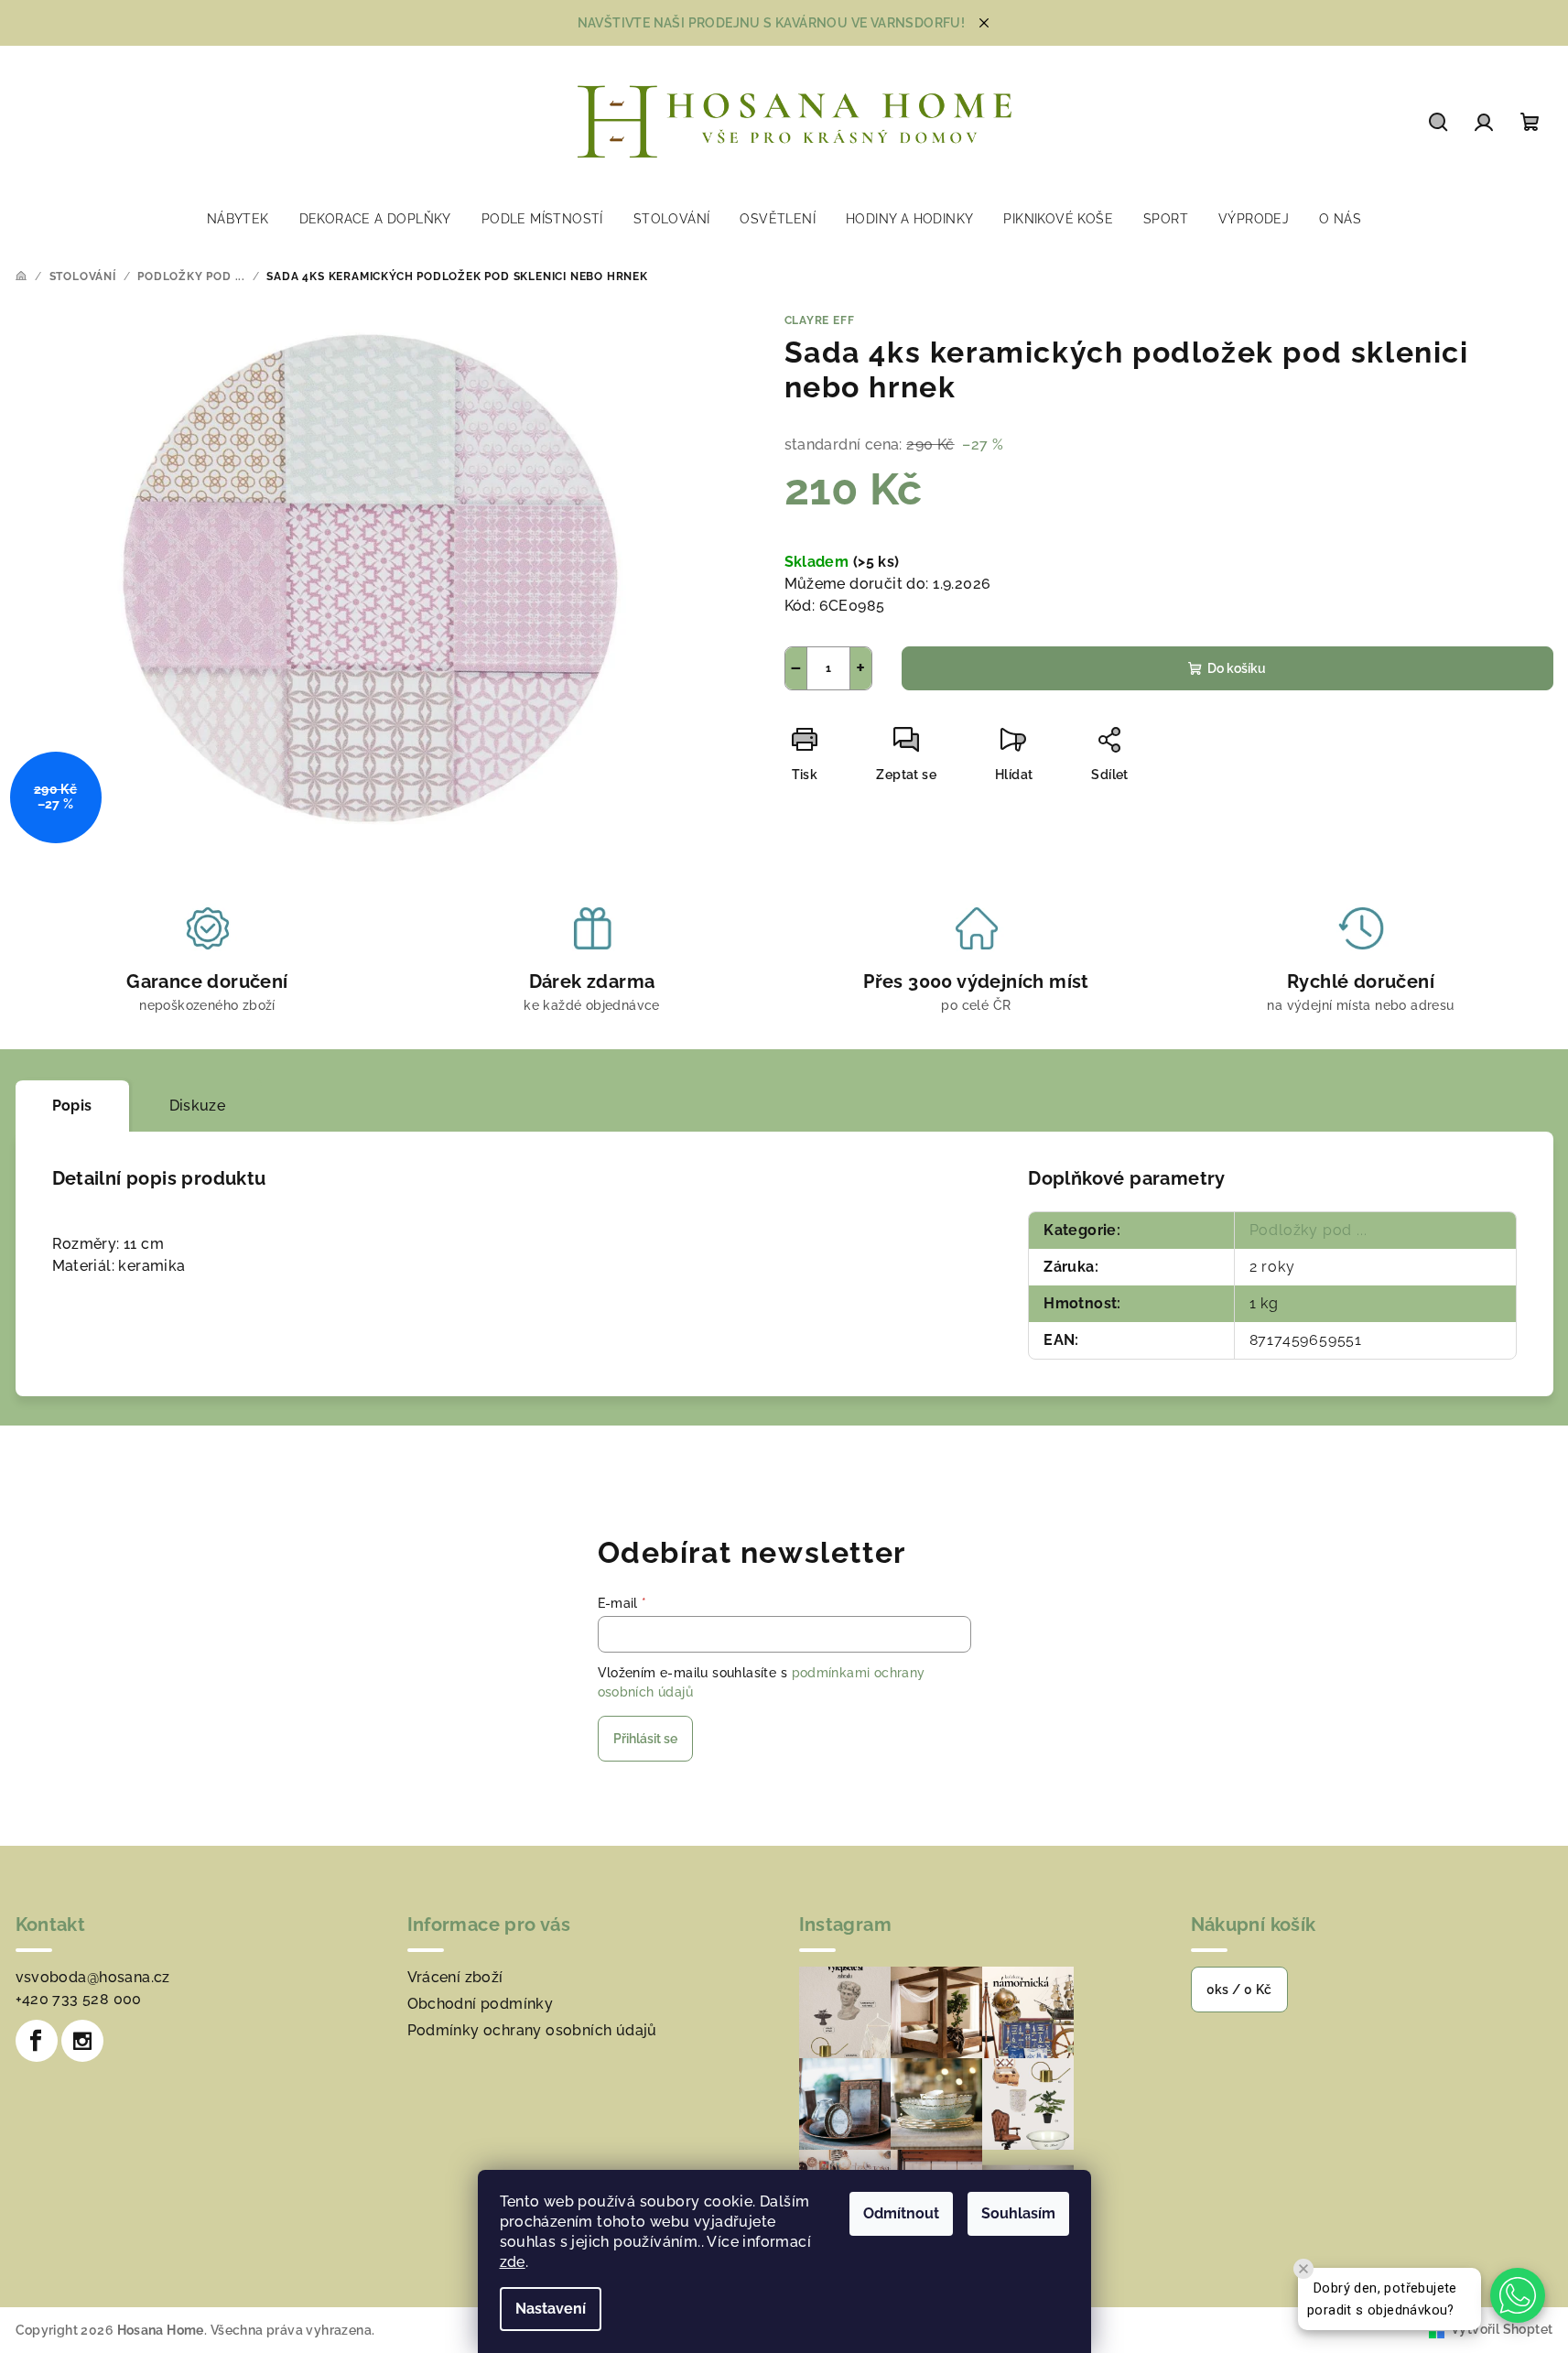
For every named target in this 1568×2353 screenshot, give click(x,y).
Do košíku (1237, 668)
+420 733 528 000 (79, 1999)
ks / (1239, 1990)
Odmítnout (901, 2213)
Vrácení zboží (455, 1977)
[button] (1518, 2295)
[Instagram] (82, 2041)
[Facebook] (37, 2041)
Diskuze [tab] (198, 1106)
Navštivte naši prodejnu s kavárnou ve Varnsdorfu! (772, 23)
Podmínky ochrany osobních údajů (532, 2030)
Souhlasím (1018, 2213)
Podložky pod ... (1308, 1230)
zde (513, 2262)
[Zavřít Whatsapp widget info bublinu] (1303, 2269)
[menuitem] (238, 219)
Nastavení (551, 2309)
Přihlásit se (645, 1739)
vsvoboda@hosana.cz (93, 1977)
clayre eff (820, 320)
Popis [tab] (72, 1106)
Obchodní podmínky (481, 2004)
